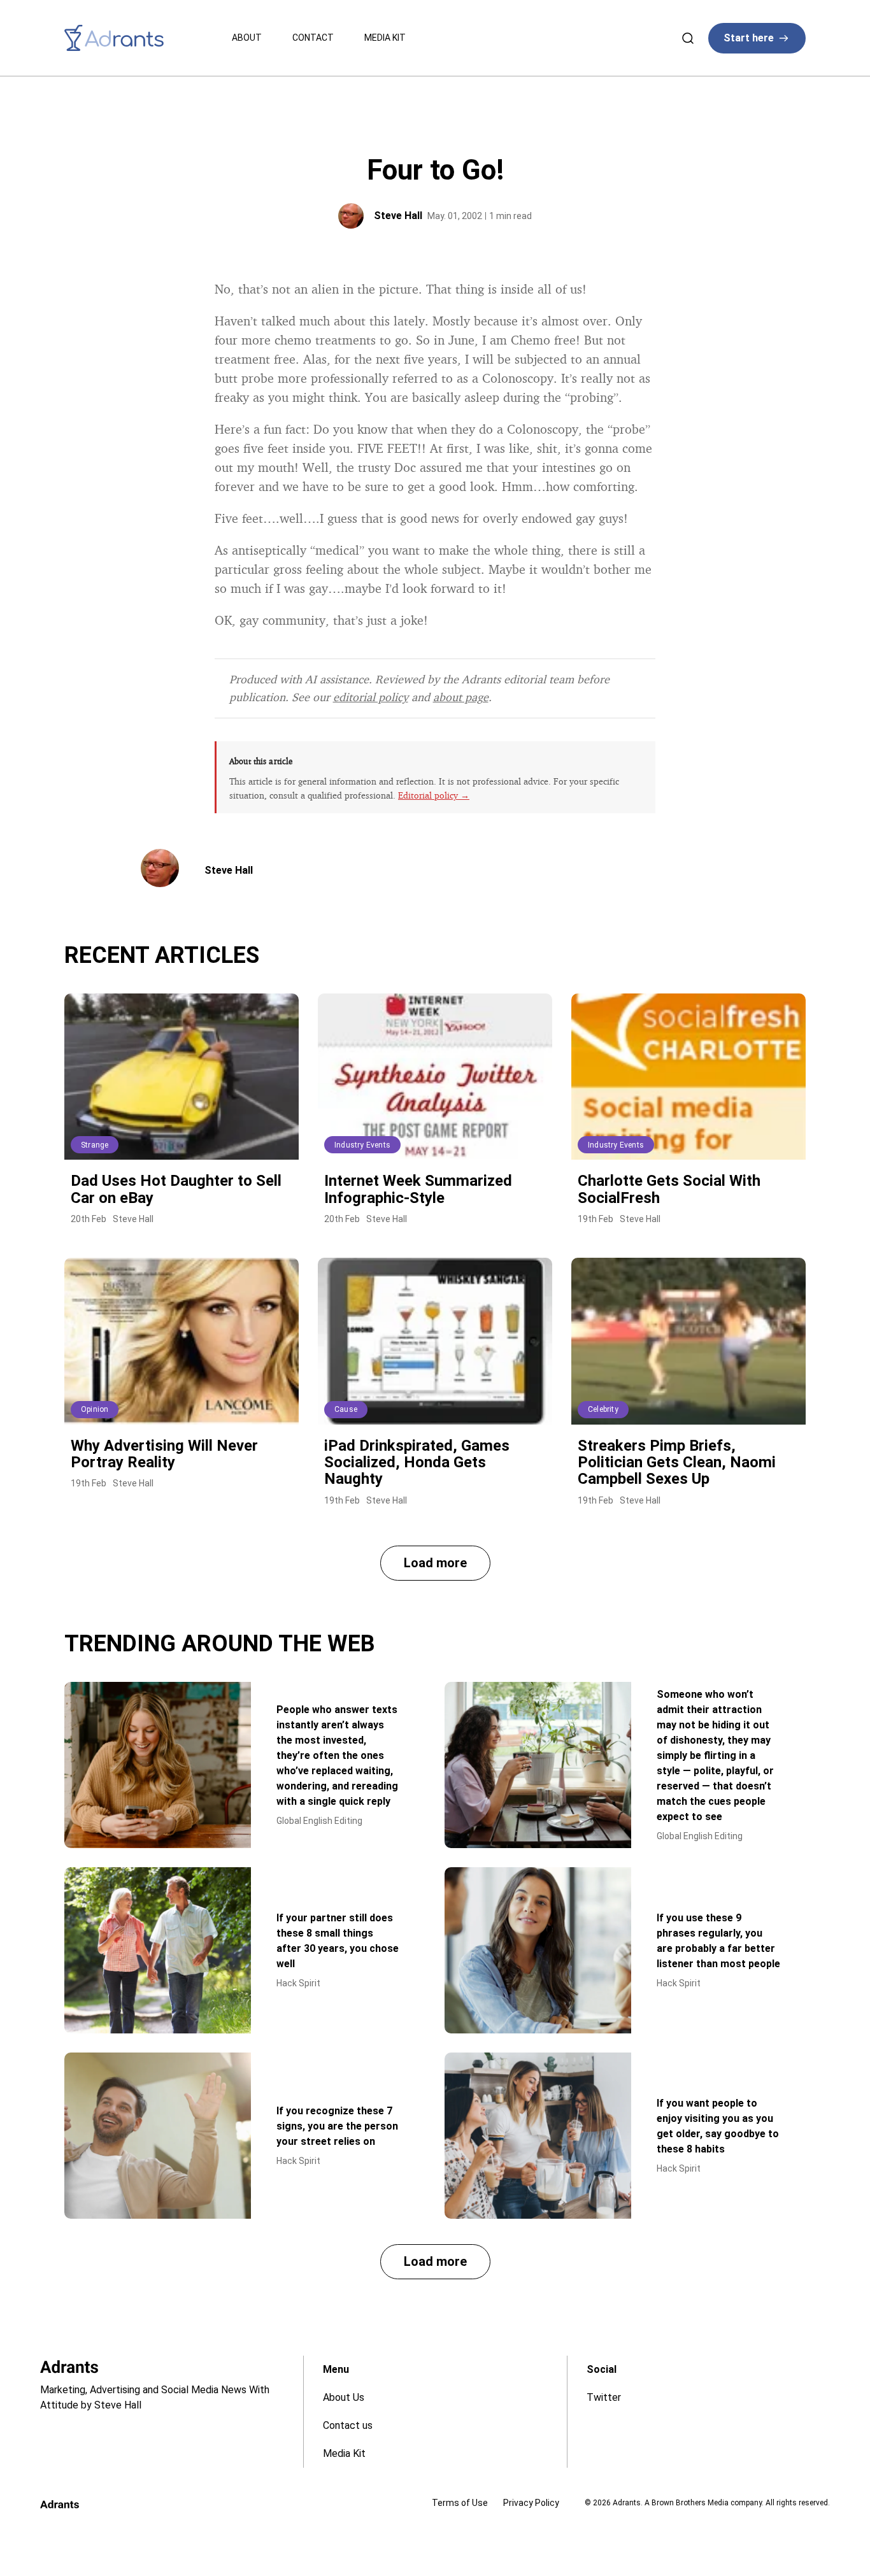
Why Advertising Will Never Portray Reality (164, 1454)
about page (461, 697)
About (247, 38)
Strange (95, 1145)
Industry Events (362, 1145)
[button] (435, 1563)
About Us (344, 2397)
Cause (346, 1409)
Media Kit (385, 38)
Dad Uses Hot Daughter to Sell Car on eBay (176, 1189)
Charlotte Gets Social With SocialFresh (669, 1189)
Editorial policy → (434, 795)
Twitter (604, 2397)
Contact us (348, 2425)
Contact (313, 38)
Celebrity (603, 1409)
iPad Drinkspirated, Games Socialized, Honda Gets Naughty (417, 1462)
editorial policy (371, 697)
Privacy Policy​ (531, 2503)
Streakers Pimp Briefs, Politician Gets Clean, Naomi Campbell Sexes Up (677, 1462)
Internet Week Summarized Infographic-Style (418, 1189)
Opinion (95, 1409)
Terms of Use (460, 2503)
